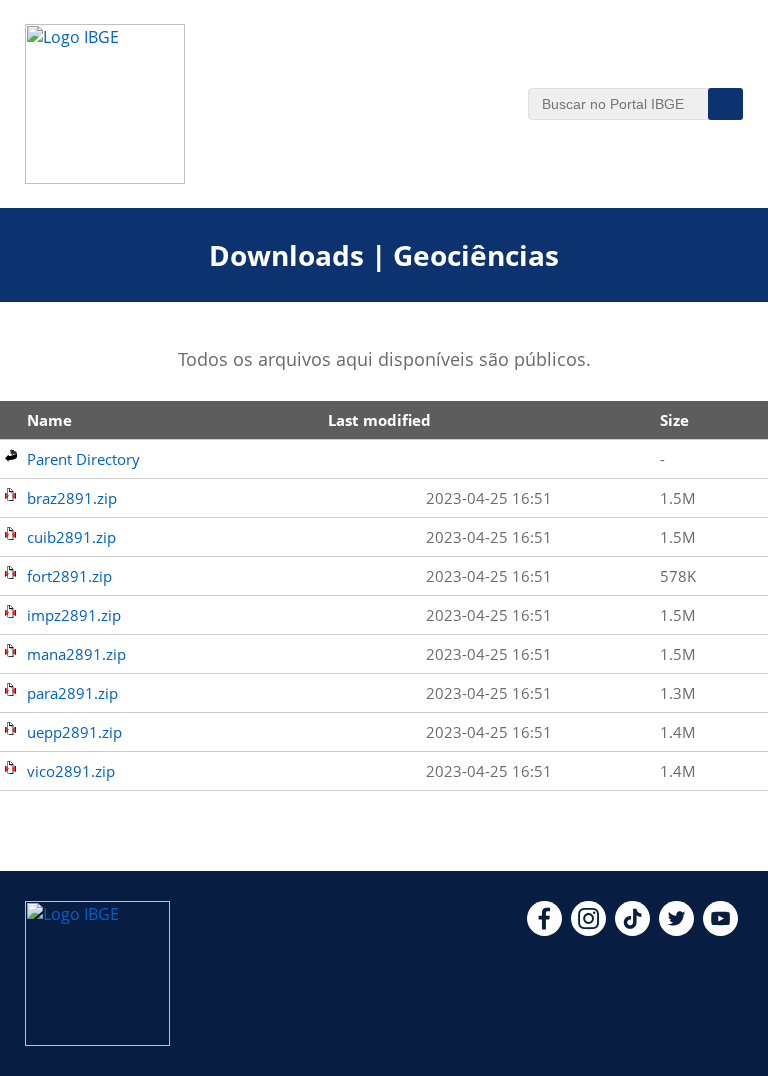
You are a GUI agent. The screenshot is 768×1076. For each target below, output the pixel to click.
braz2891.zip (72, 498)
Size (674, 420)
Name (49, 420)
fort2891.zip (69, 576)
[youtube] (720, 930)
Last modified (379, 420)
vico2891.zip (71, 771)
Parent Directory (83, 459)
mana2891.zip (76, 654)
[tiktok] (632, 930)
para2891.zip (72, 693)
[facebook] (544, 930)
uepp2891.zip (74, 732)
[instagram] (588, 930)
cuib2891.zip (71, 537)
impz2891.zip (74, 615)
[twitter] (676, 930)
